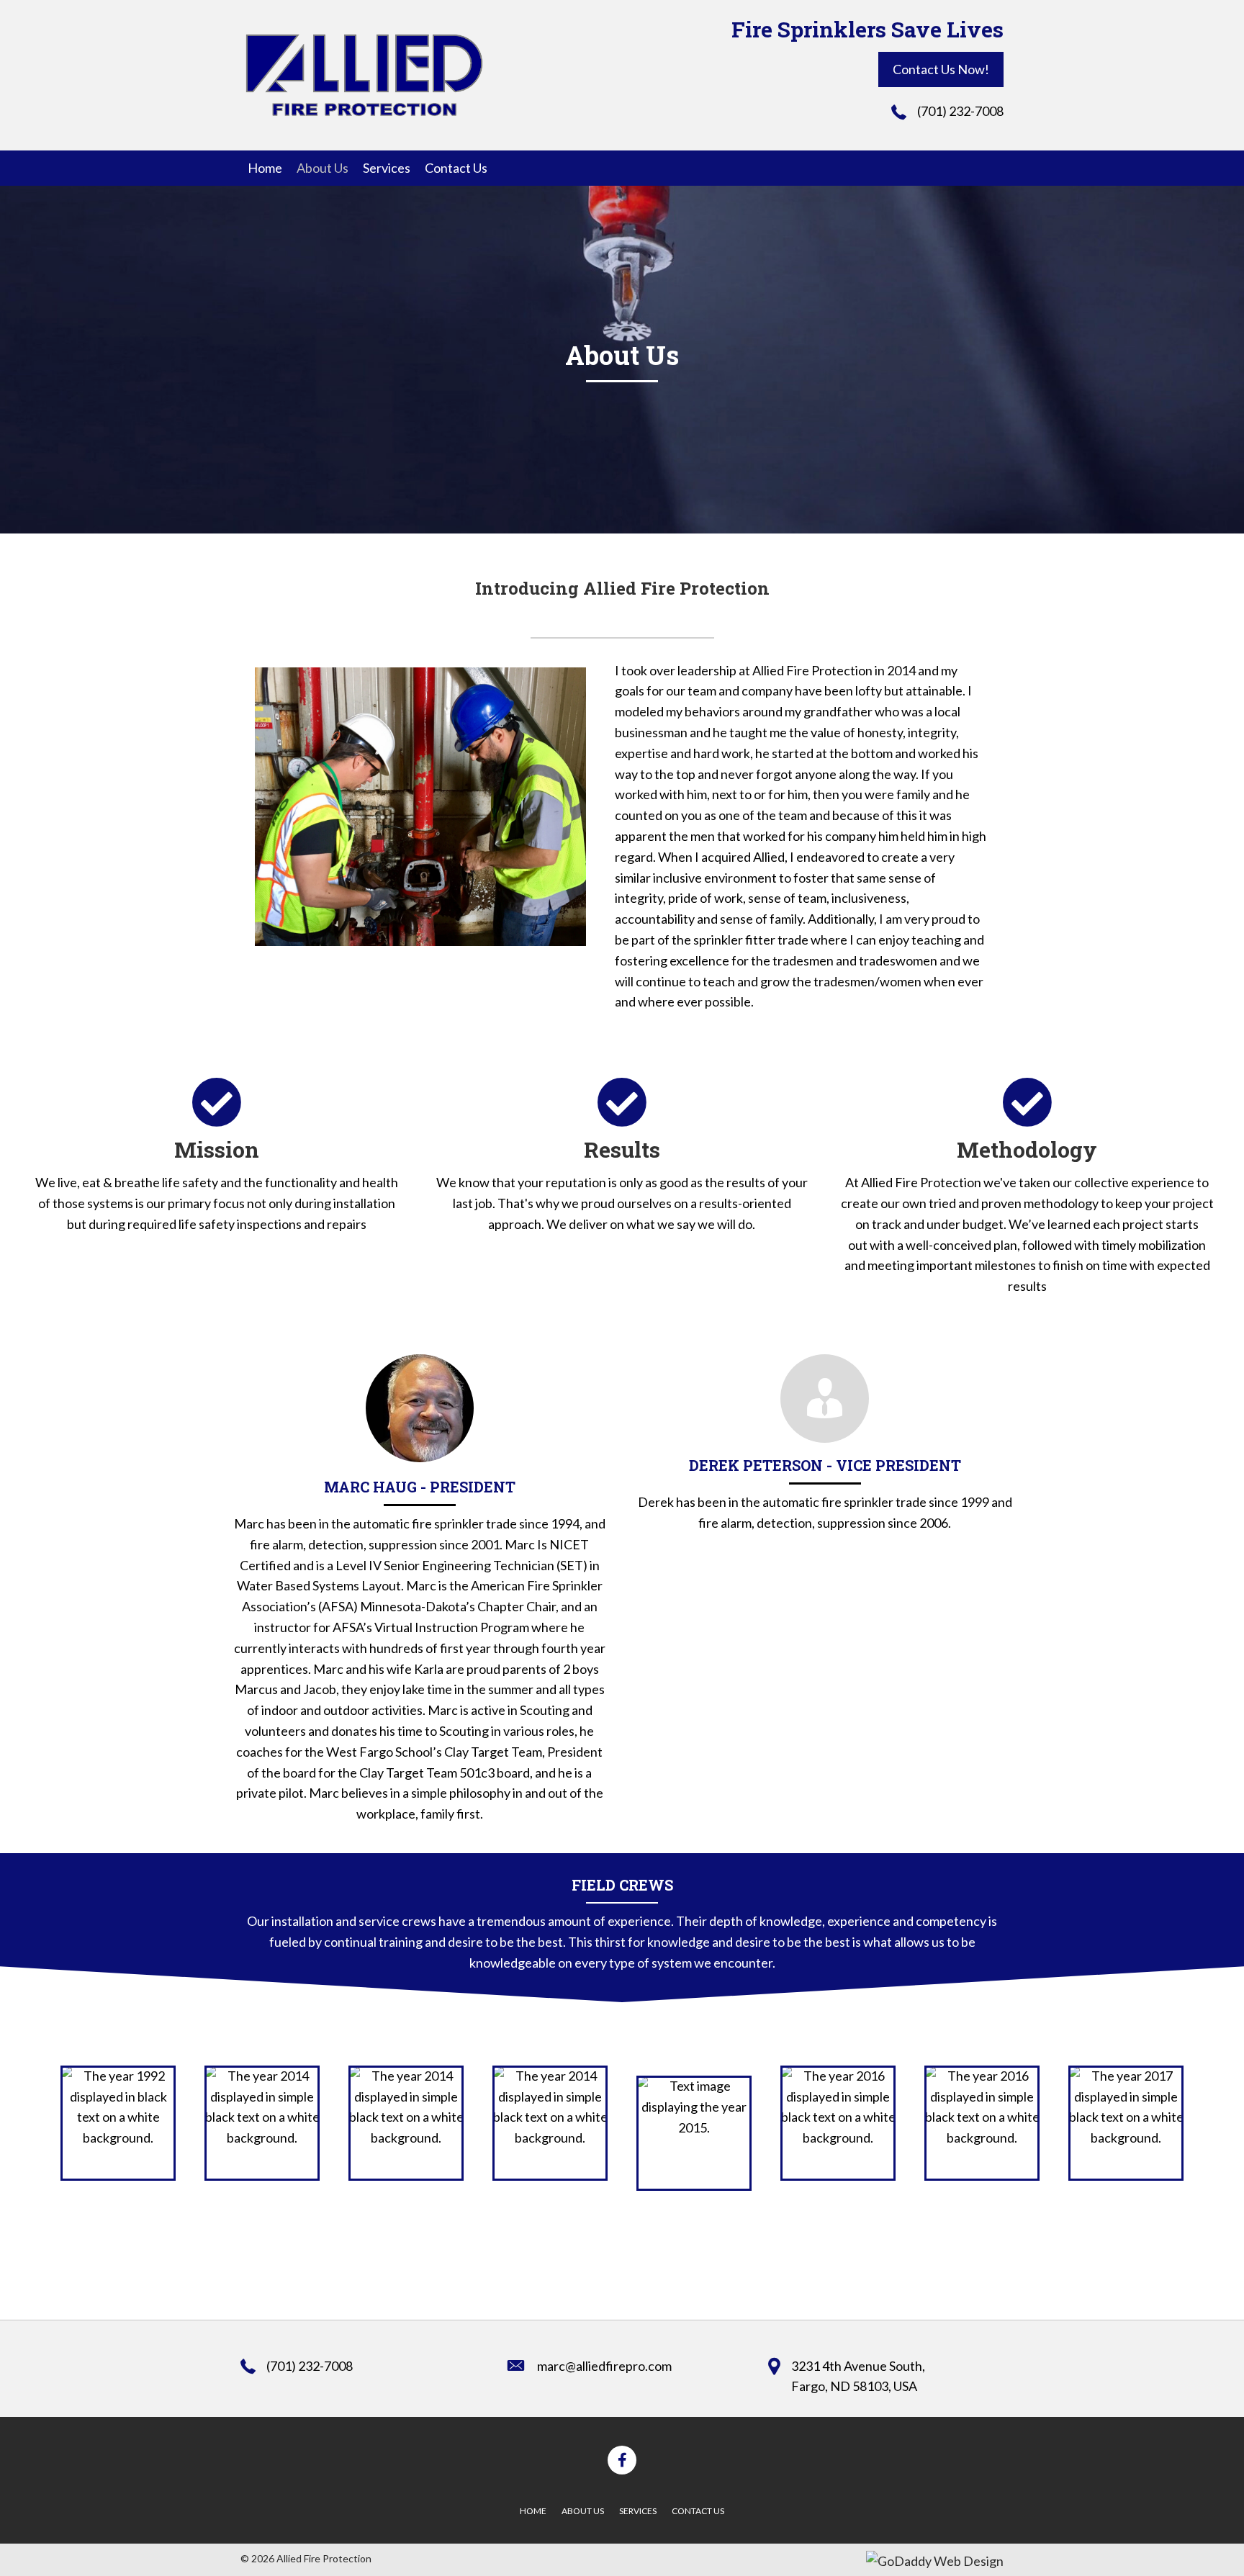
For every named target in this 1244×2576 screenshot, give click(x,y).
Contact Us (698, 2511)
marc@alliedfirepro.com (604, 2366)
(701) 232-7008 (960, 111)
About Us (583, 2511)
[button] (941, 69)
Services (638, 2511)
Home (533, 2511)
